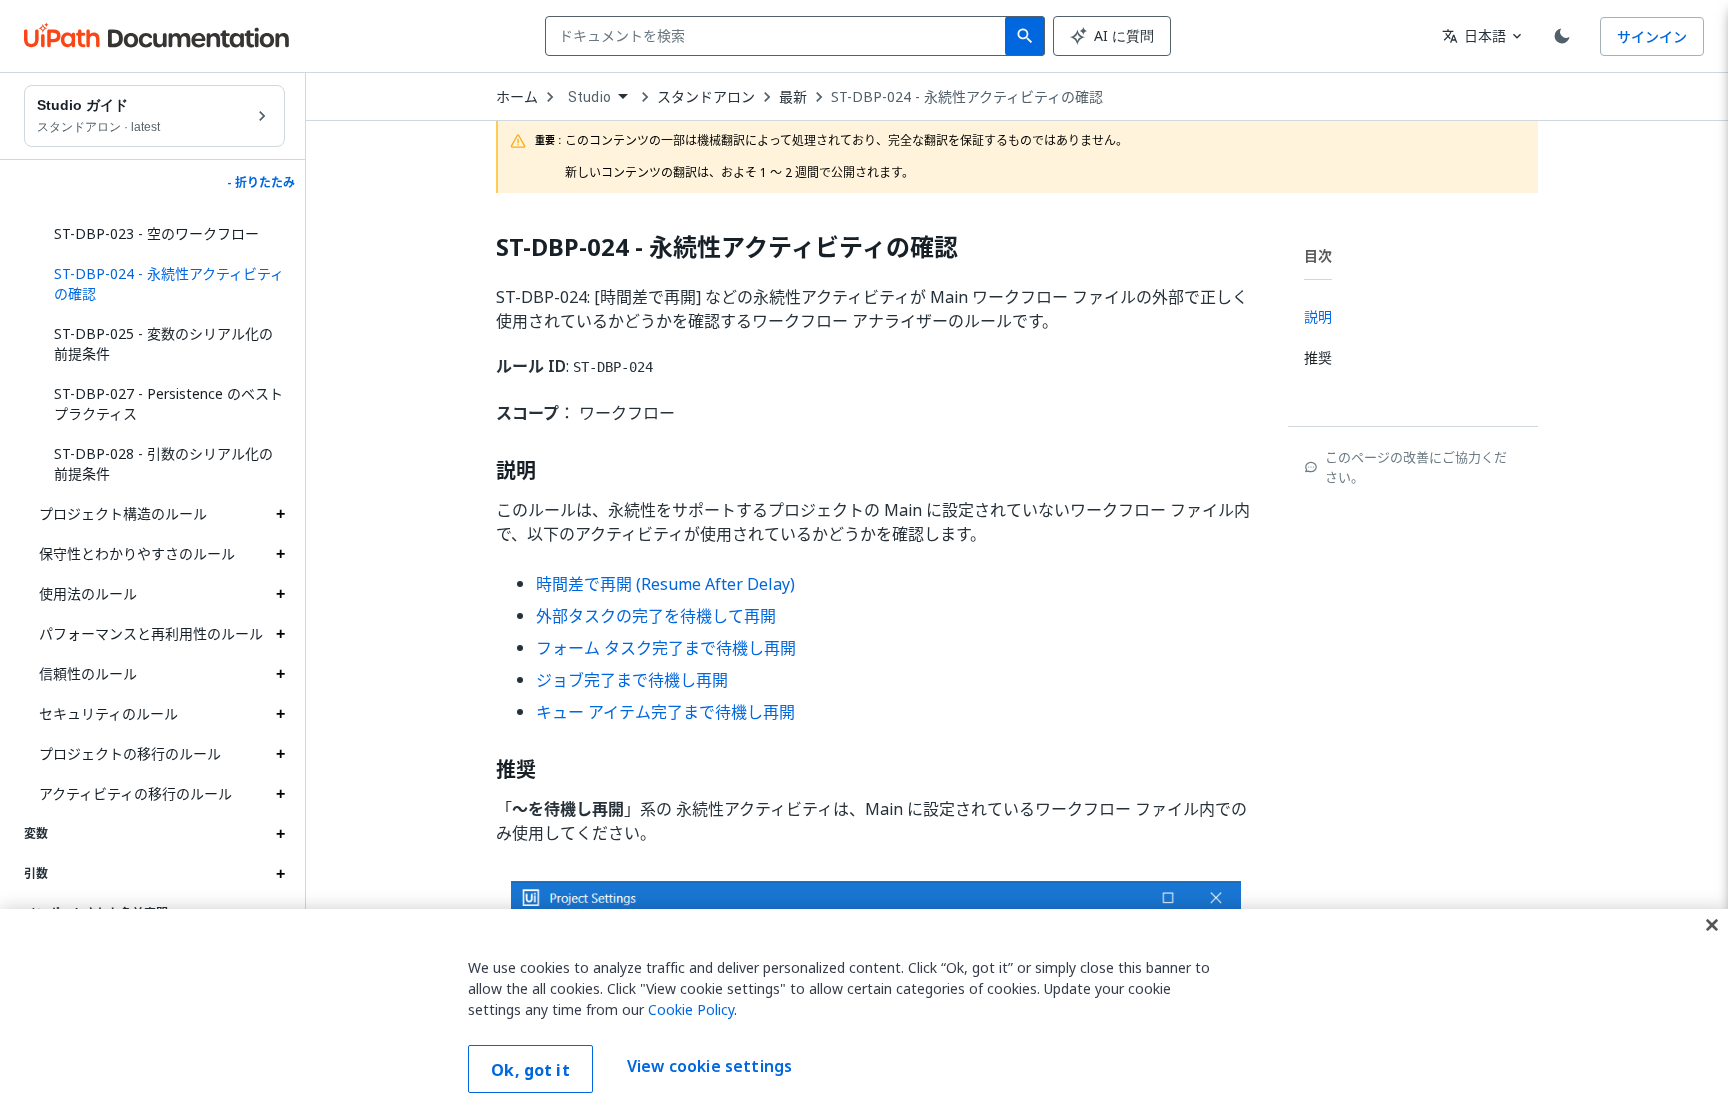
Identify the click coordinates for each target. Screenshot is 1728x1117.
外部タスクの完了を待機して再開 (656, 616)
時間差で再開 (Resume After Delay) (665, 584)
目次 (1318, 255)
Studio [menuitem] (589, 97)
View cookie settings (709, 1067)
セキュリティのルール (108, 713)
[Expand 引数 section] (280, 874)
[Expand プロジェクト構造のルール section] (280, 514)
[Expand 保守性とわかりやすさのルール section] (280, 554)
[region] (864, 1013)
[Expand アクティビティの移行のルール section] (280, 794)
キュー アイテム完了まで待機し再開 (665, 712)
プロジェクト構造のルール (123, 513)
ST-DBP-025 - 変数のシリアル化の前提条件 (163, 343)
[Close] (1712, 925)
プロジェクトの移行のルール (130, 753)
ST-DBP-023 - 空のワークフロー (156, 233)
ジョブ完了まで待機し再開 (632, 680)
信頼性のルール (88, 673)
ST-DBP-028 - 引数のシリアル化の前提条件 (163, 463)
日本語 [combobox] (1474, 35)
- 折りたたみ (261, 183)
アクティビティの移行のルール (135, 793)
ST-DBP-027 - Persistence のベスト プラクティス (168, 403)
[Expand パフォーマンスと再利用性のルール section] (280, 634)
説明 (516, 471)
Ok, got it (530, 1070)
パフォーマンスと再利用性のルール (151, 633)
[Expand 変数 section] (280, 834)
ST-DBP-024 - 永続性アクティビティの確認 (967, 97)
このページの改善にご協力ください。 (1416, 467)
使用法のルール (88, 593)
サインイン (1652, 36)
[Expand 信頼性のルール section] (280, 674)
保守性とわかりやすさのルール (137, 553)
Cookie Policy (691, 1009)
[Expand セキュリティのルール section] (280, 714)
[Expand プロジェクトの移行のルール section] (280, 754)
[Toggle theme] (1562, 36)
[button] (162, 284)
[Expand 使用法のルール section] (280, 594)
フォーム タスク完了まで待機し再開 (666, 648)
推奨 (516, 770)
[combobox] (779, 36)
